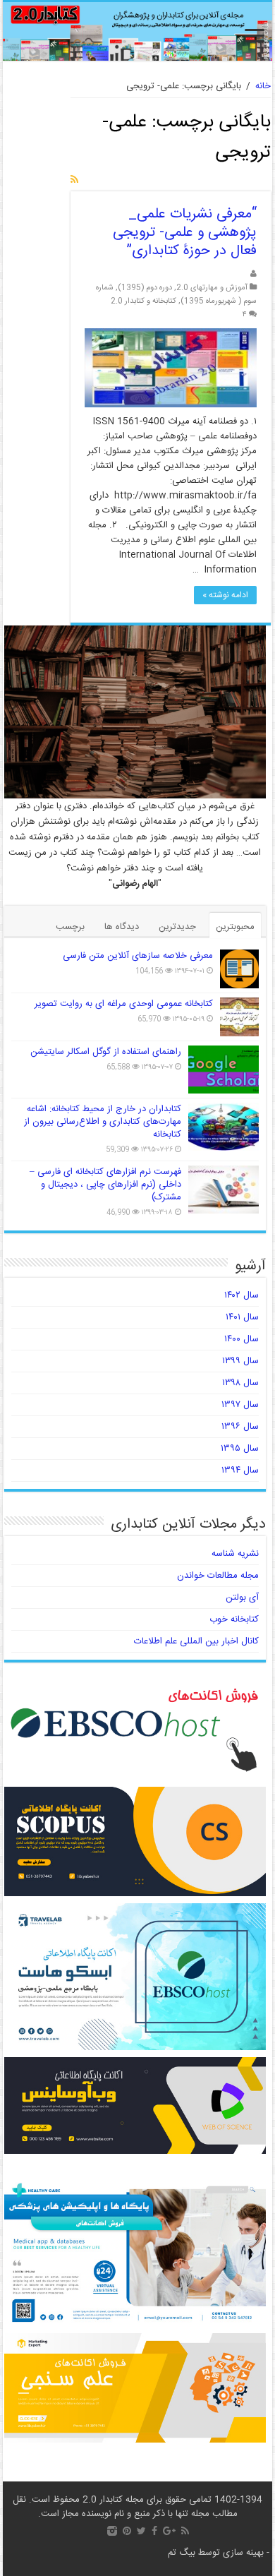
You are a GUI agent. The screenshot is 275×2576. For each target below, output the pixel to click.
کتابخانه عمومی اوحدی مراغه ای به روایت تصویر (124, 1004)
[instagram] (112, 2531)
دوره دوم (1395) (145, 288)
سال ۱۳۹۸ (240, 1383)
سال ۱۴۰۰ (242, 1339)
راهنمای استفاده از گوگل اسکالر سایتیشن (106, 1052)
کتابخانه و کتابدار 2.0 (143, 301)
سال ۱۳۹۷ (240, 1405)
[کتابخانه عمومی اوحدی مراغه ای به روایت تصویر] (239, 1017)
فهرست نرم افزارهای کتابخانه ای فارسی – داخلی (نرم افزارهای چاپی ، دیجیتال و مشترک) (105, 1185)
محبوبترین (235, 927)
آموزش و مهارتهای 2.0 (212, 288)
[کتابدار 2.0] (137, 31)
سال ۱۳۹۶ (240, 1427)
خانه (263, 86)
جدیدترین (177, 927)
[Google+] (169, 2531)
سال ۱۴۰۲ (242, 1295)
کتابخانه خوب (234, 1619)
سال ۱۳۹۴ (240, 1470)
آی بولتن (242, 1598)
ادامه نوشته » (225, 595)
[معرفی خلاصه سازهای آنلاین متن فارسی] (239, 969)
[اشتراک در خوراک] (74, 181)
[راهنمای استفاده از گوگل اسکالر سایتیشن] (224, 1070)
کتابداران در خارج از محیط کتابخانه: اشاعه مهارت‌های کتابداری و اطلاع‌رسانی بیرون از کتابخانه (103, 1122)
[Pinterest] (127, 2531)
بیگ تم (182, 2553)
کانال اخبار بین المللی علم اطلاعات (196, 1641)
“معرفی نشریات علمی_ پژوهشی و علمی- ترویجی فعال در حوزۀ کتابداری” (185, 233)
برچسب (70, 927)
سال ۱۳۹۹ (240, 1361)
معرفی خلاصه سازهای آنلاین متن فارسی (138, 956)
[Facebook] (154, 2531)
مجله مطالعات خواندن (218, 1576)
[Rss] (185, 2531)
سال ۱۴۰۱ (242, 1317)
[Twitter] (141, 2531)
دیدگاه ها (122, 927)
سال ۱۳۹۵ (240, 1449)
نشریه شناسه (235, 1554)
